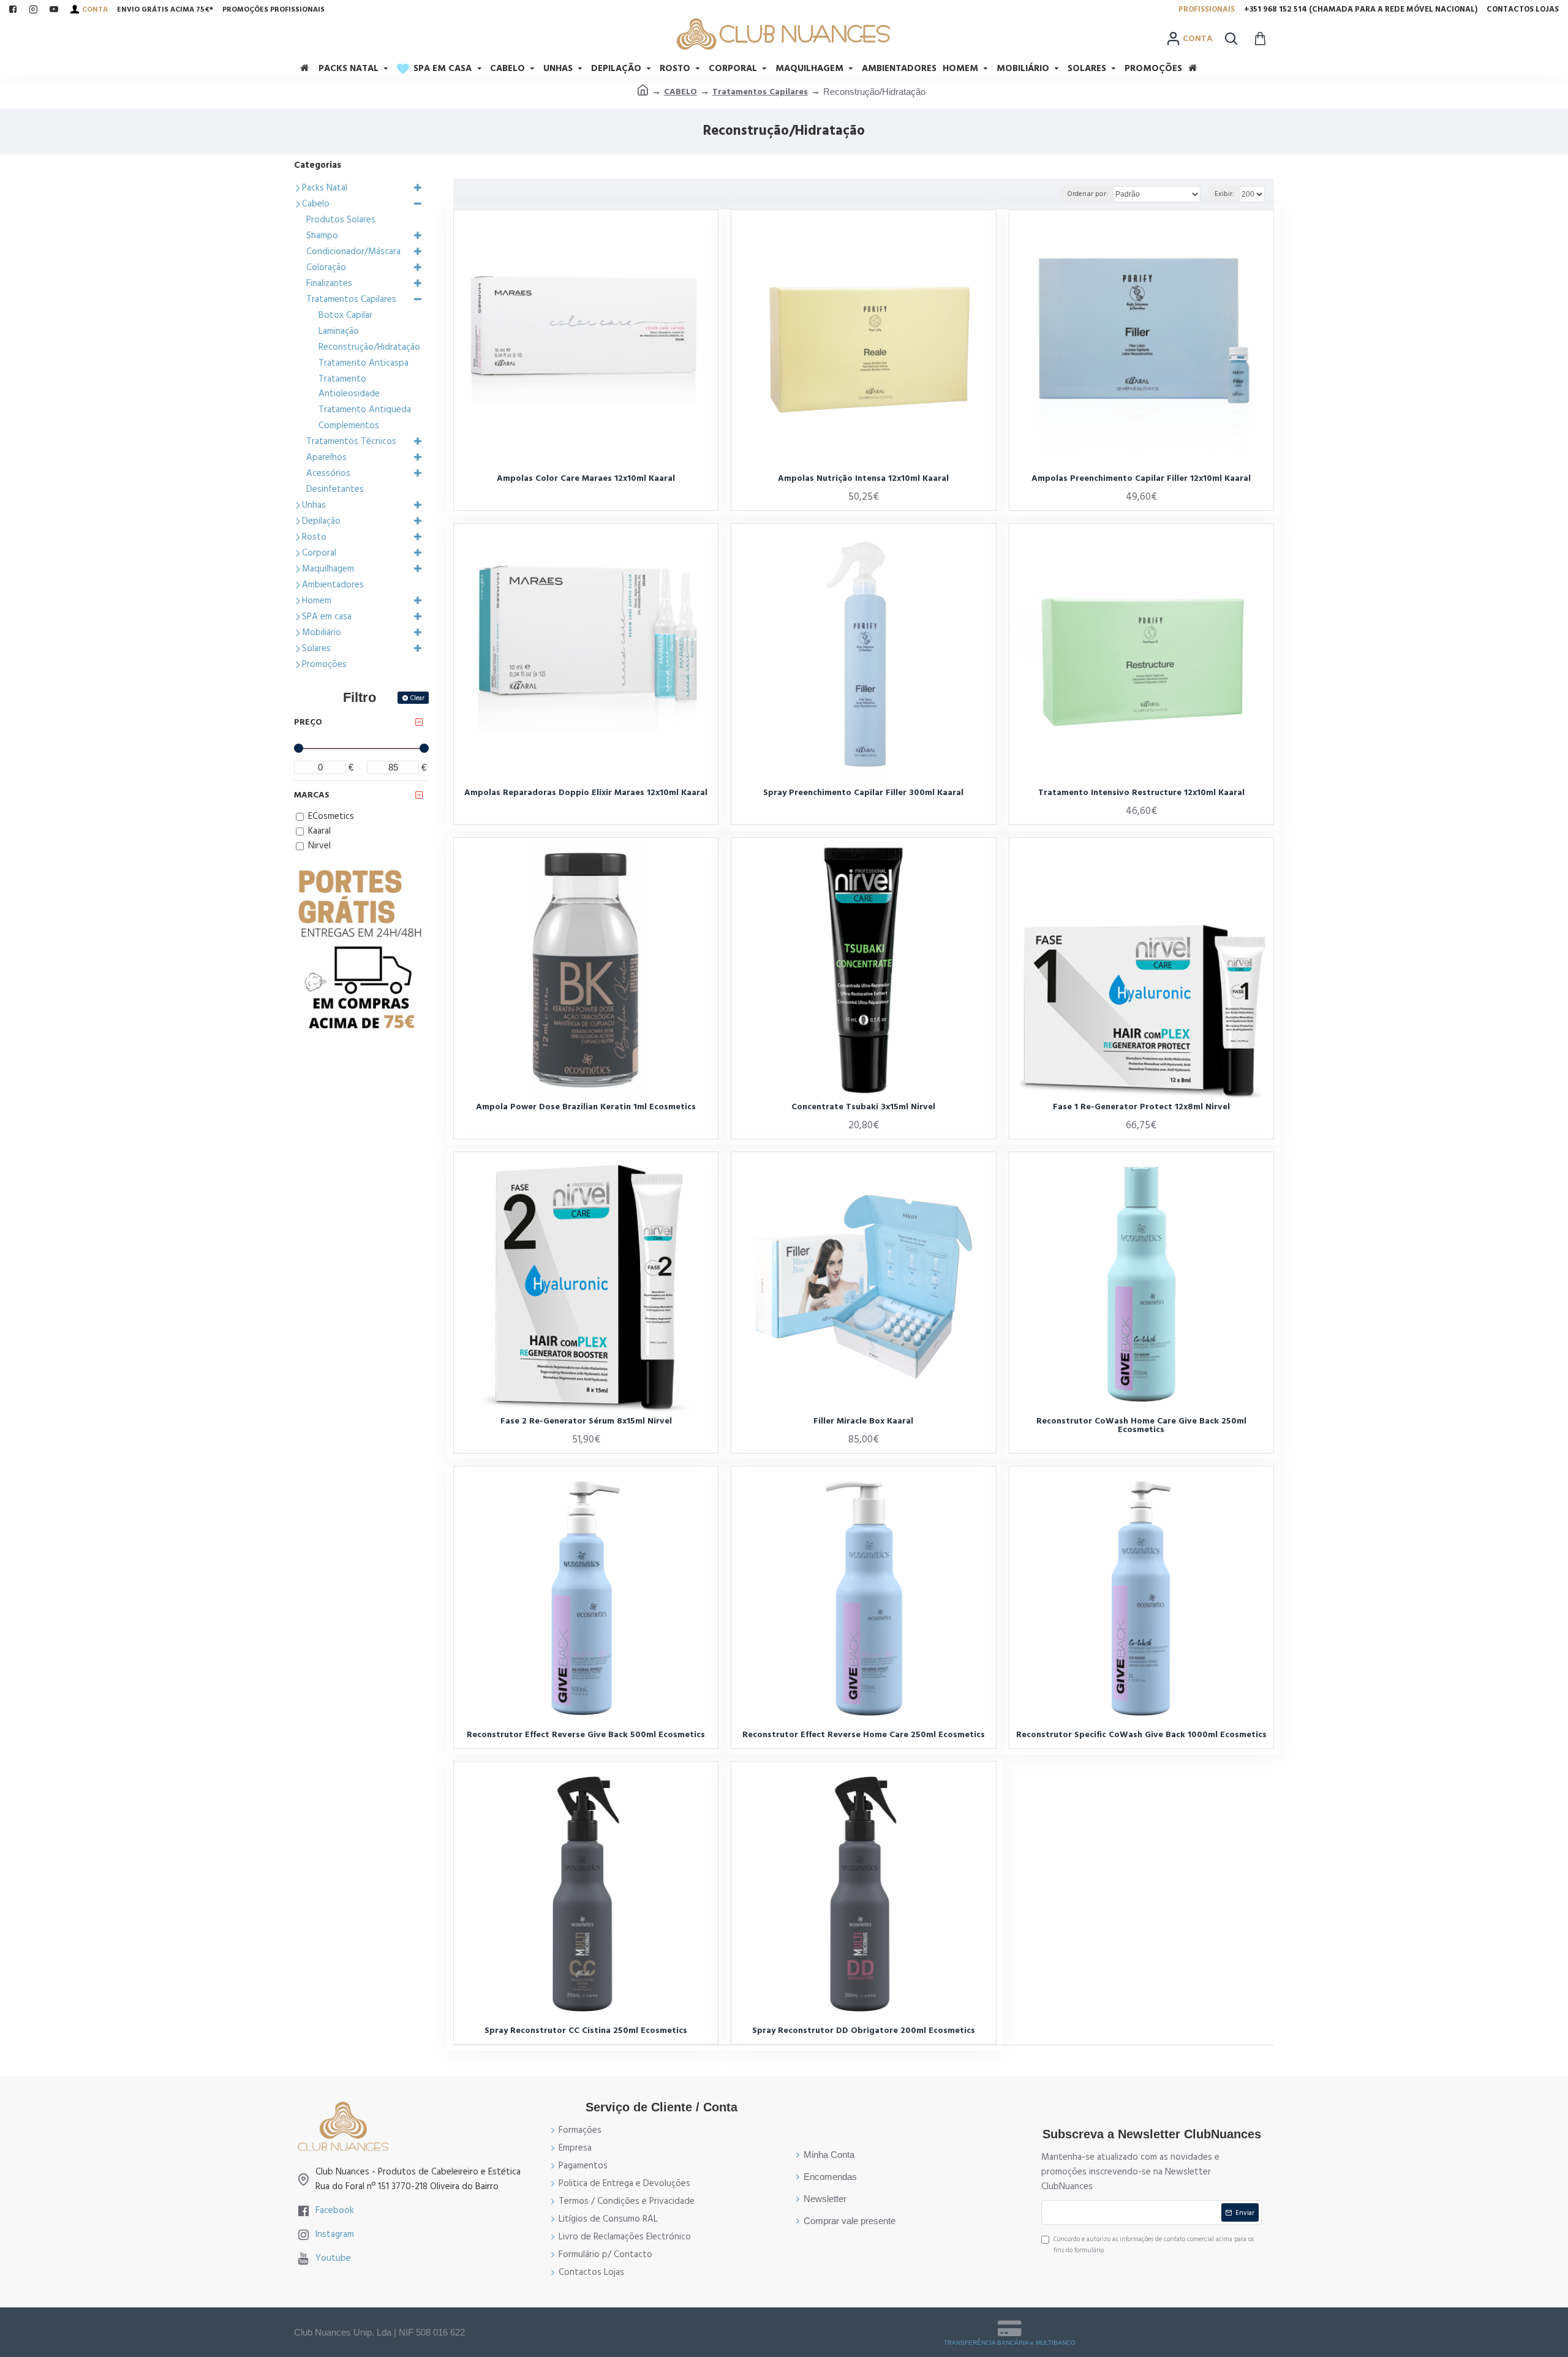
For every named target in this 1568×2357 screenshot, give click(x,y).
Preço (308, 722)
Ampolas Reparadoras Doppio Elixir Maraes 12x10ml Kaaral (586, 793)
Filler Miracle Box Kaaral (863, 1421)
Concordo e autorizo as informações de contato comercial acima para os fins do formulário (1154, 2245)
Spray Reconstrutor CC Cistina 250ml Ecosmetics (586, 2031)
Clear (417, 698)
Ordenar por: (1087, 194)
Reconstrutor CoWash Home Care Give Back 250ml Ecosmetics (1141, 1425)
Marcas (312, 795)
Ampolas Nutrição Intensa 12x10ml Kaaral (863, 478)
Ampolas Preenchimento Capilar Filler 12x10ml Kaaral (1141, 478)
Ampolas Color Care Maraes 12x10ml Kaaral (586, 478)
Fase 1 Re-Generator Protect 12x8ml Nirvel (1141, 1107)
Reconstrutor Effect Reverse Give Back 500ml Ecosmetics (586, 1735)
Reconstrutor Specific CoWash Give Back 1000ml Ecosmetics (1141, 1735)
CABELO (680, 92)
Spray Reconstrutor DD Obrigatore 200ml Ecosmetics (864, 2031)
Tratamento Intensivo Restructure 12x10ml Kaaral (1141, 793)
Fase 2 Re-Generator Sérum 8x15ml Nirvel (586, 1421)
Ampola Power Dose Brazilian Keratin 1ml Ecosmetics (586, 1107)
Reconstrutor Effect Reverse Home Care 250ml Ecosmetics (864, 1735)
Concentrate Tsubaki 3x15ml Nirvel (863, 1107)
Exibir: (1224, 194)
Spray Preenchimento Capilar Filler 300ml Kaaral (863, 793)
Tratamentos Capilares (760, 92)
